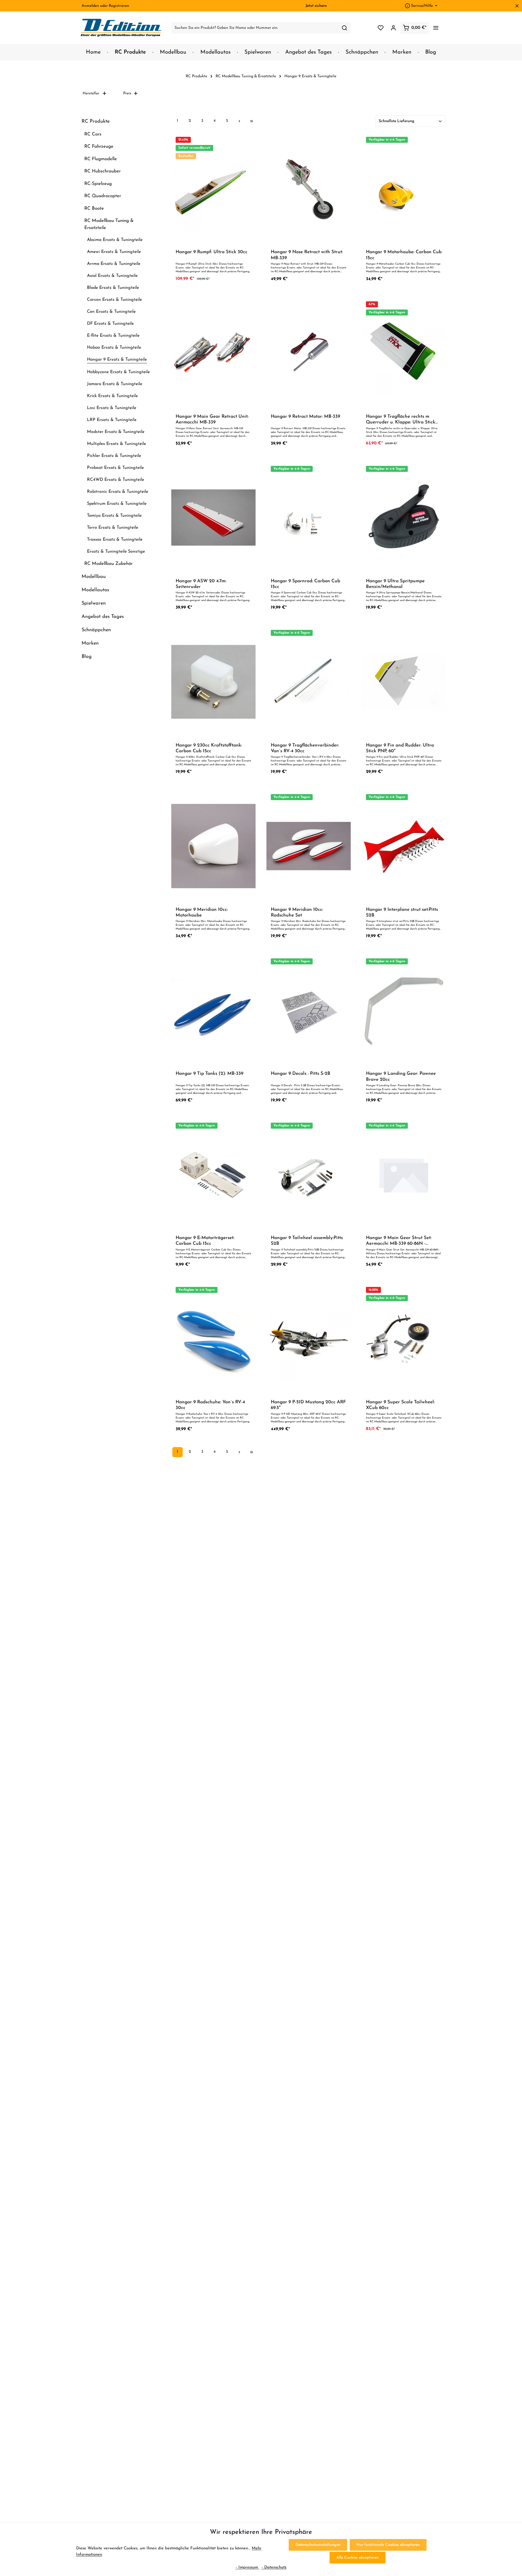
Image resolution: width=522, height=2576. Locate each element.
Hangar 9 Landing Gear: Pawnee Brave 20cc (401, 1076)
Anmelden (90, 6)
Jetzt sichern (316, 6)
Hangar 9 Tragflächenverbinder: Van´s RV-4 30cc (305, 748)
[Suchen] (345, 28)
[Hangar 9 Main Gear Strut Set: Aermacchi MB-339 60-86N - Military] (404, 1174)
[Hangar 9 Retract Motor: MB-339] (309, 353)
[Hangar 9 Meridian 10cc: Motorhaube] (213, 846)
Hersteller (91, 93)
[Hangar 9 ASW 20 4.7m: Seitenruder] (213, 518)
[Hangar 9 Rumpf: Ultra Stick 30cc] (213, 189)
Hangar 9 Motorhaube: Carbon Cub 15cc (404, 255)
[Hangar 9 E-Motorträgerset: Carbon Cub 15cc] (213, 1174)
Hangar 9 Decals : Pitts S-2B (301, 1074)
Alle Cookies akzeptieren (358, 2558)
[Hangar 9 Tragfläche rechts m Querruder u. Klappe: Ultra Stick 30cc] (404, 353)
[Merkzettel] (380, 28)
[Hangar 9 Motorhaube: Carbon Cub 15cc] (404, 189)
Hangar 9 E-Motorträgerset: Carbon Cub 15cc (205, 1241)
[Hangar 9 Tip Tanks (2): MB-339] (213, 1010)
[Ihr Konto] (393, 28)
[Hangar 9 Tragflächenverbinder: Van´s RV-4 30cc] (309, 682)
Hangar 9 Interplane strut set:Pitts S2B (402, 912)
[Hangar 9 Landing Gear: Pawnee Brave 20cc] (404, 1010)
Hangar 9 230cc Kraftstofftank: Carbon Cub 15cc (209, 748)
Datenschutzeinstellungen (318, 2545)
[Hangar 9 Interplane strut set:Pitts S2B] (404, 846)
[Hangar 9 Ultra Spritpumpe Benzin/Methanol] (404, 518)
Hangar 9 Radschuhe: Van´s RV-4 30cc (210, 1405)
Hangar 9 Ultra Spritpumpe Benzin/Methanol (395, 584)
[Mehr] (436, 28)
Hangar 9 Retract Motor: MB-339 (305, 417)
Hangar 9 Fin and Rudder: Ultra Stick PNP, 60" (400, 748)
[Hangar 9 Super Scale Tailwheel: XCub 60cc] (404, 1339)
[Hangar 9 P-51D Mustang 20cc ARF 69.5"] (309, 1339)
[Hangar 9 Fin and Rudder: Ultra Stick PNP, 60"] (404, 682)
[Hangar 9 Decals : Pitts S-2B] (309, 1010)
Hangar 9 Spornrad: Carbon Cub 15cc (305, 584)
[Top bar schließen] (517, 6)
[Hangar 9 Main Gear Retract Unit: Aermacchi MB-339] (213, 353)
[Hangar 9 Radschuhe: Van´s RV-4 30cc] (213, 1339)
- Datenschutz (274, 2567)
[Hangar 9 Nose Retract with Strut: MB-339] (309, 189)
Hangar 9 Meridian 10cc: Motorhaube (202, 912)
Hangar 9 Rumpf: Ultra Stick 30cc (212, 252)
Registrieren (119, 6)
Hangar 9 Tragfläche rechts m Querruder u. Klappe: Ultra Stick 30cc (401, 420)
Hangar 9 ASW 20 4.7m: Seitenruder (201, 584)
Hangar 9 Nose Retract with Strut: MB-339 (307, 255)
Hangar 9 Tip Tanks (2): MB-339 (209, 1074)
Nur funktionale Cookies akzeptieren (388, 2545)
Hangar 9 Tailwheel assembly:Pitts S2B (307, 1241)
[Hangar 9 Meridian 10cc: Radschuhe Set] (309, 846)
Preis (127, 93)
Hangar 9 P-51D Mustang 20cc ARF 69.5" (308, 1405)
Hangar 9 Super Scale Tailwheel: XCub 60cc (400, 1405)
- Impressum (248, 2567)
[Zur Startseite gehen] (121, 28)
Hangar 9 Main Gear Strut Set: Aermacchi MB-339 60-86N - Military (399, 1241)
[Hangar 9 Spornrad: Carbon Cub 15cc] (309, 518)
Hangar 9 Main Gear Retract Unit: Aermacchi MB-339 (212, 419)
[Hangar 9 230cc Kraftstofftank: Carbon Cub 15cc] (213, 682)
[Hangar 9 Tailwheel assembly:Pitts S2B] (309, 1174)
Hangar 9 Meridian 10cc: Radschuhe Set (297, 912)
